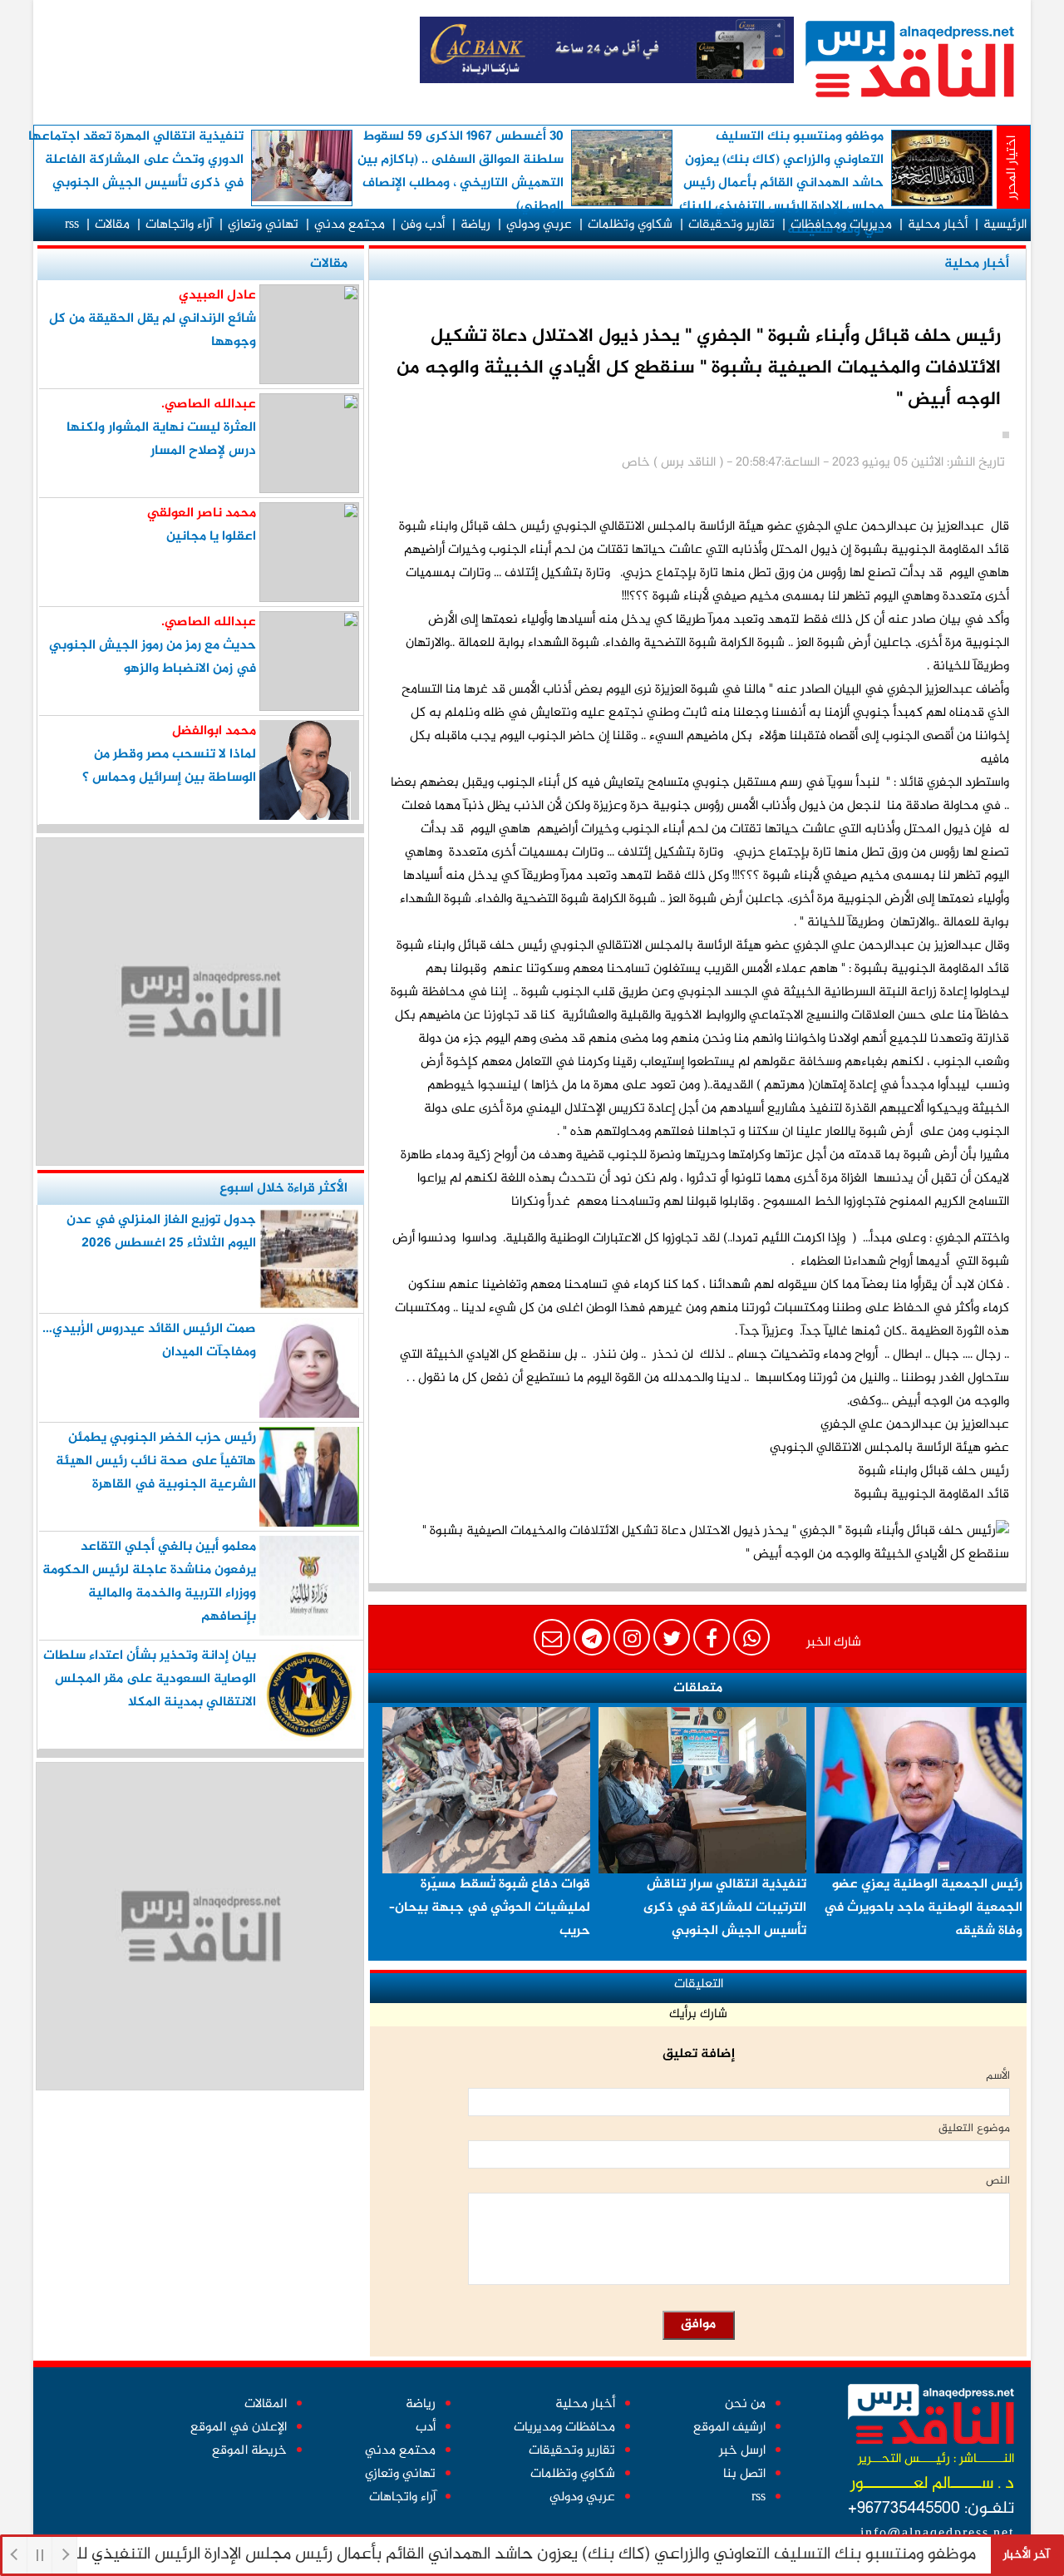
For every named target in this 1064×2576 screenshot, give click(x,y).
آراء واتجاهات (179, 225)
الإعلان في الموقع (239, 2428)
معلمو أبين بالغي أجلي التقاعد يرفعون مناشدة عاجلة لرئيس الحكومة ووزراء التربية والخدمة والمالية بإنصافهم (149, 1582)
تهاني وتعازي (263, 225)
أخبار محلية (938, 225)
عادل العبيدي (217, 296)
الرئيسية (1005, 225)
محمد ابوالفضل (214, 731)
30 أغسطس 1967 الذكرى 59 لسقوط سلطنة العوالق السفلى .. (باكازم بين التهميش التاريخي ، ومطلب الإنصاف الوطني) (461, 172)
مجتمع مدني (350, 225)
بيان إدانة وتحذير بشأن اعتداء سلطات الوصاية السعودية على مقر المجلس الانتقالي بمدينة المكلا (150, 1679)
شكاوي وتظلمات (630, 225)
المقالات (266, 2404)
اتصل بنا (744, 2474)
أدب (426, 2428)
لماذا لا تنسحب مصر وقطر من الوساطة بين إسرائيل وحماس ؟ (169, 766)
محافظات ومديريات (564, 2428)
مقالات (112, 225)
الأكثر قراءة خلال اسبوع (283, 1189)
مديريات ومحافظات (841, 225)
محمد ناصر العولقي (202, 513)
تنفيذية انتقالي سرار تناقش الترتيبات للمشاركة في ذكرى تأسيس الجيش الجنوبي (725, 1908)
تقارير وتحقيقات (731, 225)
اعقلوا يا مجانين (211, 537)
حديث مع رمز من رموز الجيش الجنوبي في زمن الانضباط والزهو (153, 657)
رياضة (475, 225)
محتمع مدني (400, 2451)
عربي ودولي (539, 225)
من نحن (745, 2404)
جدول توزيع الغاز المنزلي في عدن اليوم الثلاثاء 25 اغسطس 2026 (161, 1232)
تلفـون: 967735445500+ (931, 2509)
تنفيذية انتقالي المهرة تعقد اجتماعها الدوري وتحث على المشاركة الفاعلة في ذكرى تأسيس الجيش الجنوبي (136, 160)
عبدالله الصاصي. (209, 405)
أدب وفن (423, 225)
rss (72, 225)
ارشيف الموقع (729, 2428)
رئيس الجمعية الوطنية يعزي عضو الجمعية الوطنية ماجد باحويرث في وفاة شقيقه (923, 1908)
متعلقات (698, 1688)
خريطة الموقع (249, 2451)
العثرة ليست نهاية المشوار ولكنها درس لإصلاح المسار (161, 439)
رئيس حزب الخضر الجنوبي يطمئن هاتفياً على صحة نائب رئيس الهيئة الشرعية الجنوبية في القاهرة (156, 1461)
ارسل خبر (742, 2451)
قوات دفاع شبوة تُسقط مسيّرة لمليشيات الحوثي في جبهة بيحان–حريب (490, 1908)
